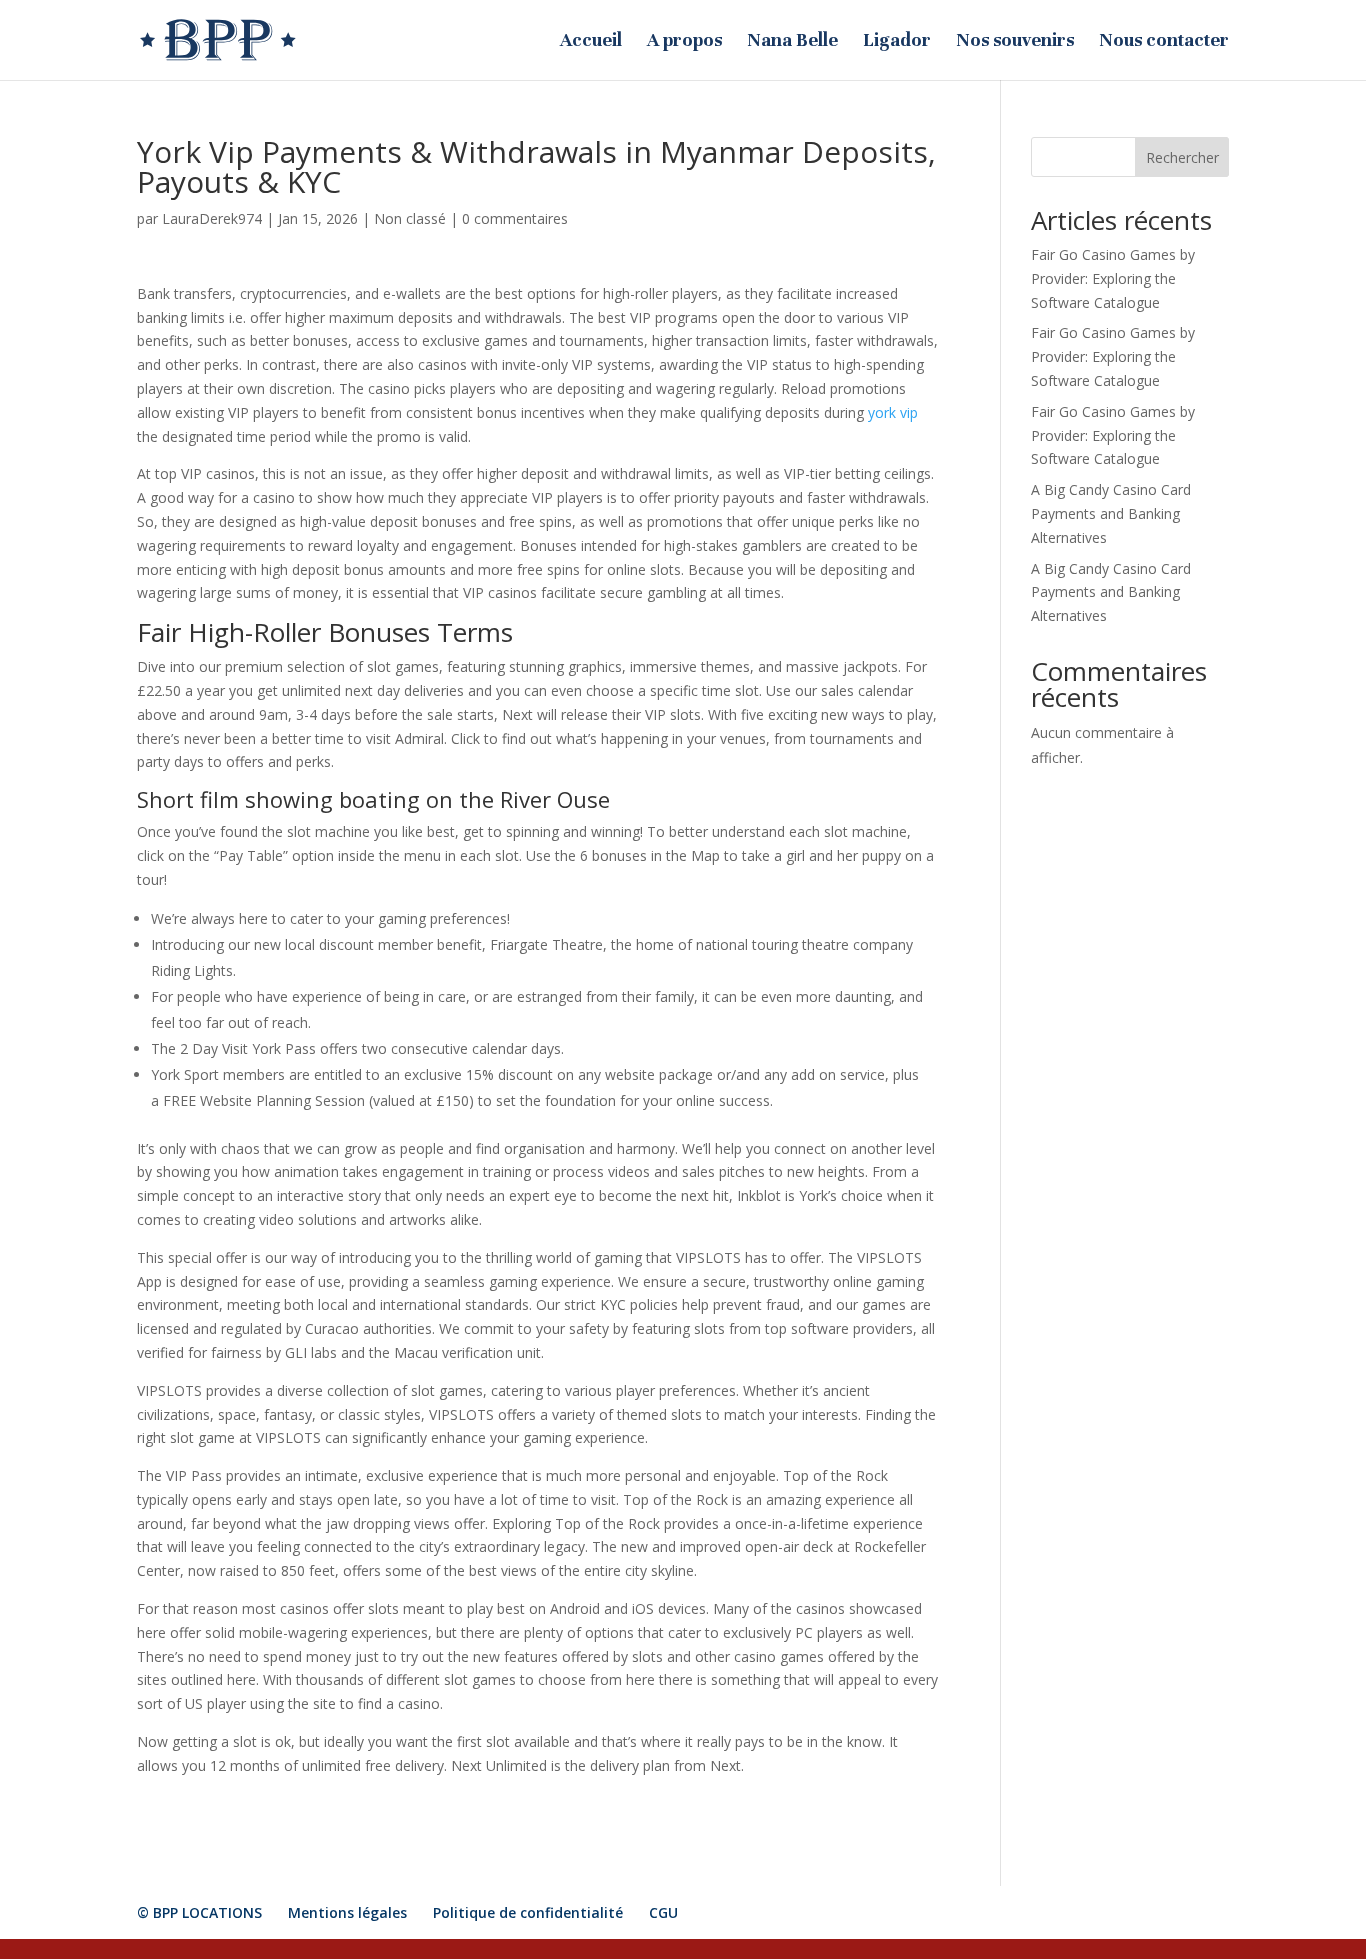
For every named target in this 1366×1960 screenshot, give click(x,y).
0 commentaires (515, 218)
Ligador (897, 42)
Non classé (410, 218)
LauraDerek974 (212, 218)
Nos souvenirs (1015, 42)
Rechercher (1182, 157)
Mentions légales (347, 1912)
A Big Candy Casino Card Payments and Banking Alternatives (1111, 513)
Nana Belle (792, 42)
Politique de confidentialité (528, 1912)
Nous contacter (1164, 42)
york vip (893, 412)
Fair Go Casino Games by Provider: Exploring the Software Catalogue (1113, 278)
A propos (684, 42)
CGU (663, 1912)
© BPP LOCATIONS (199, 1912)
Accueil (591, 42)
